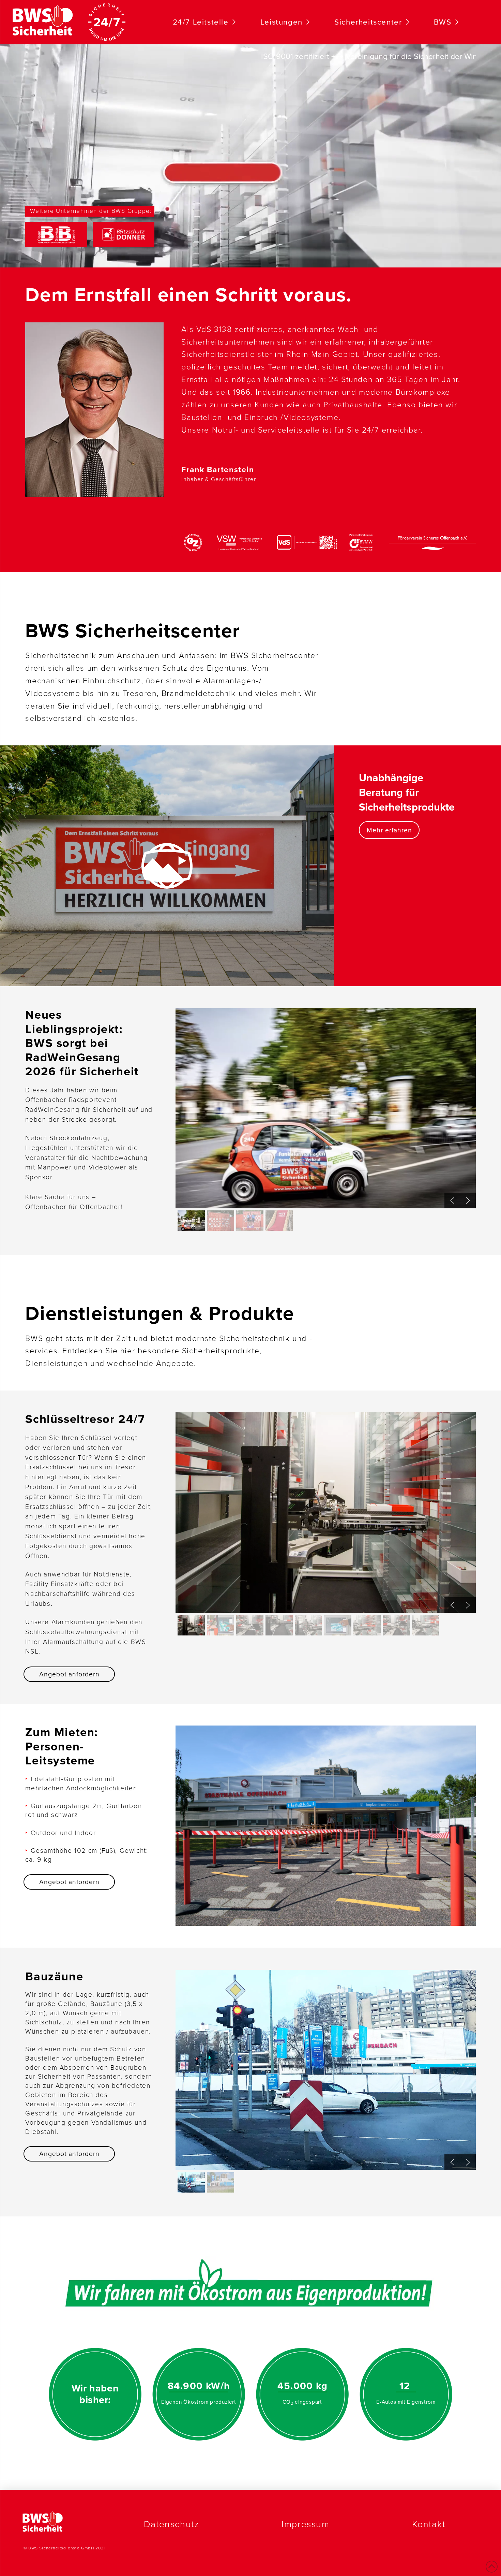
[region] (326, 1120)
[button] (468, 1200)
